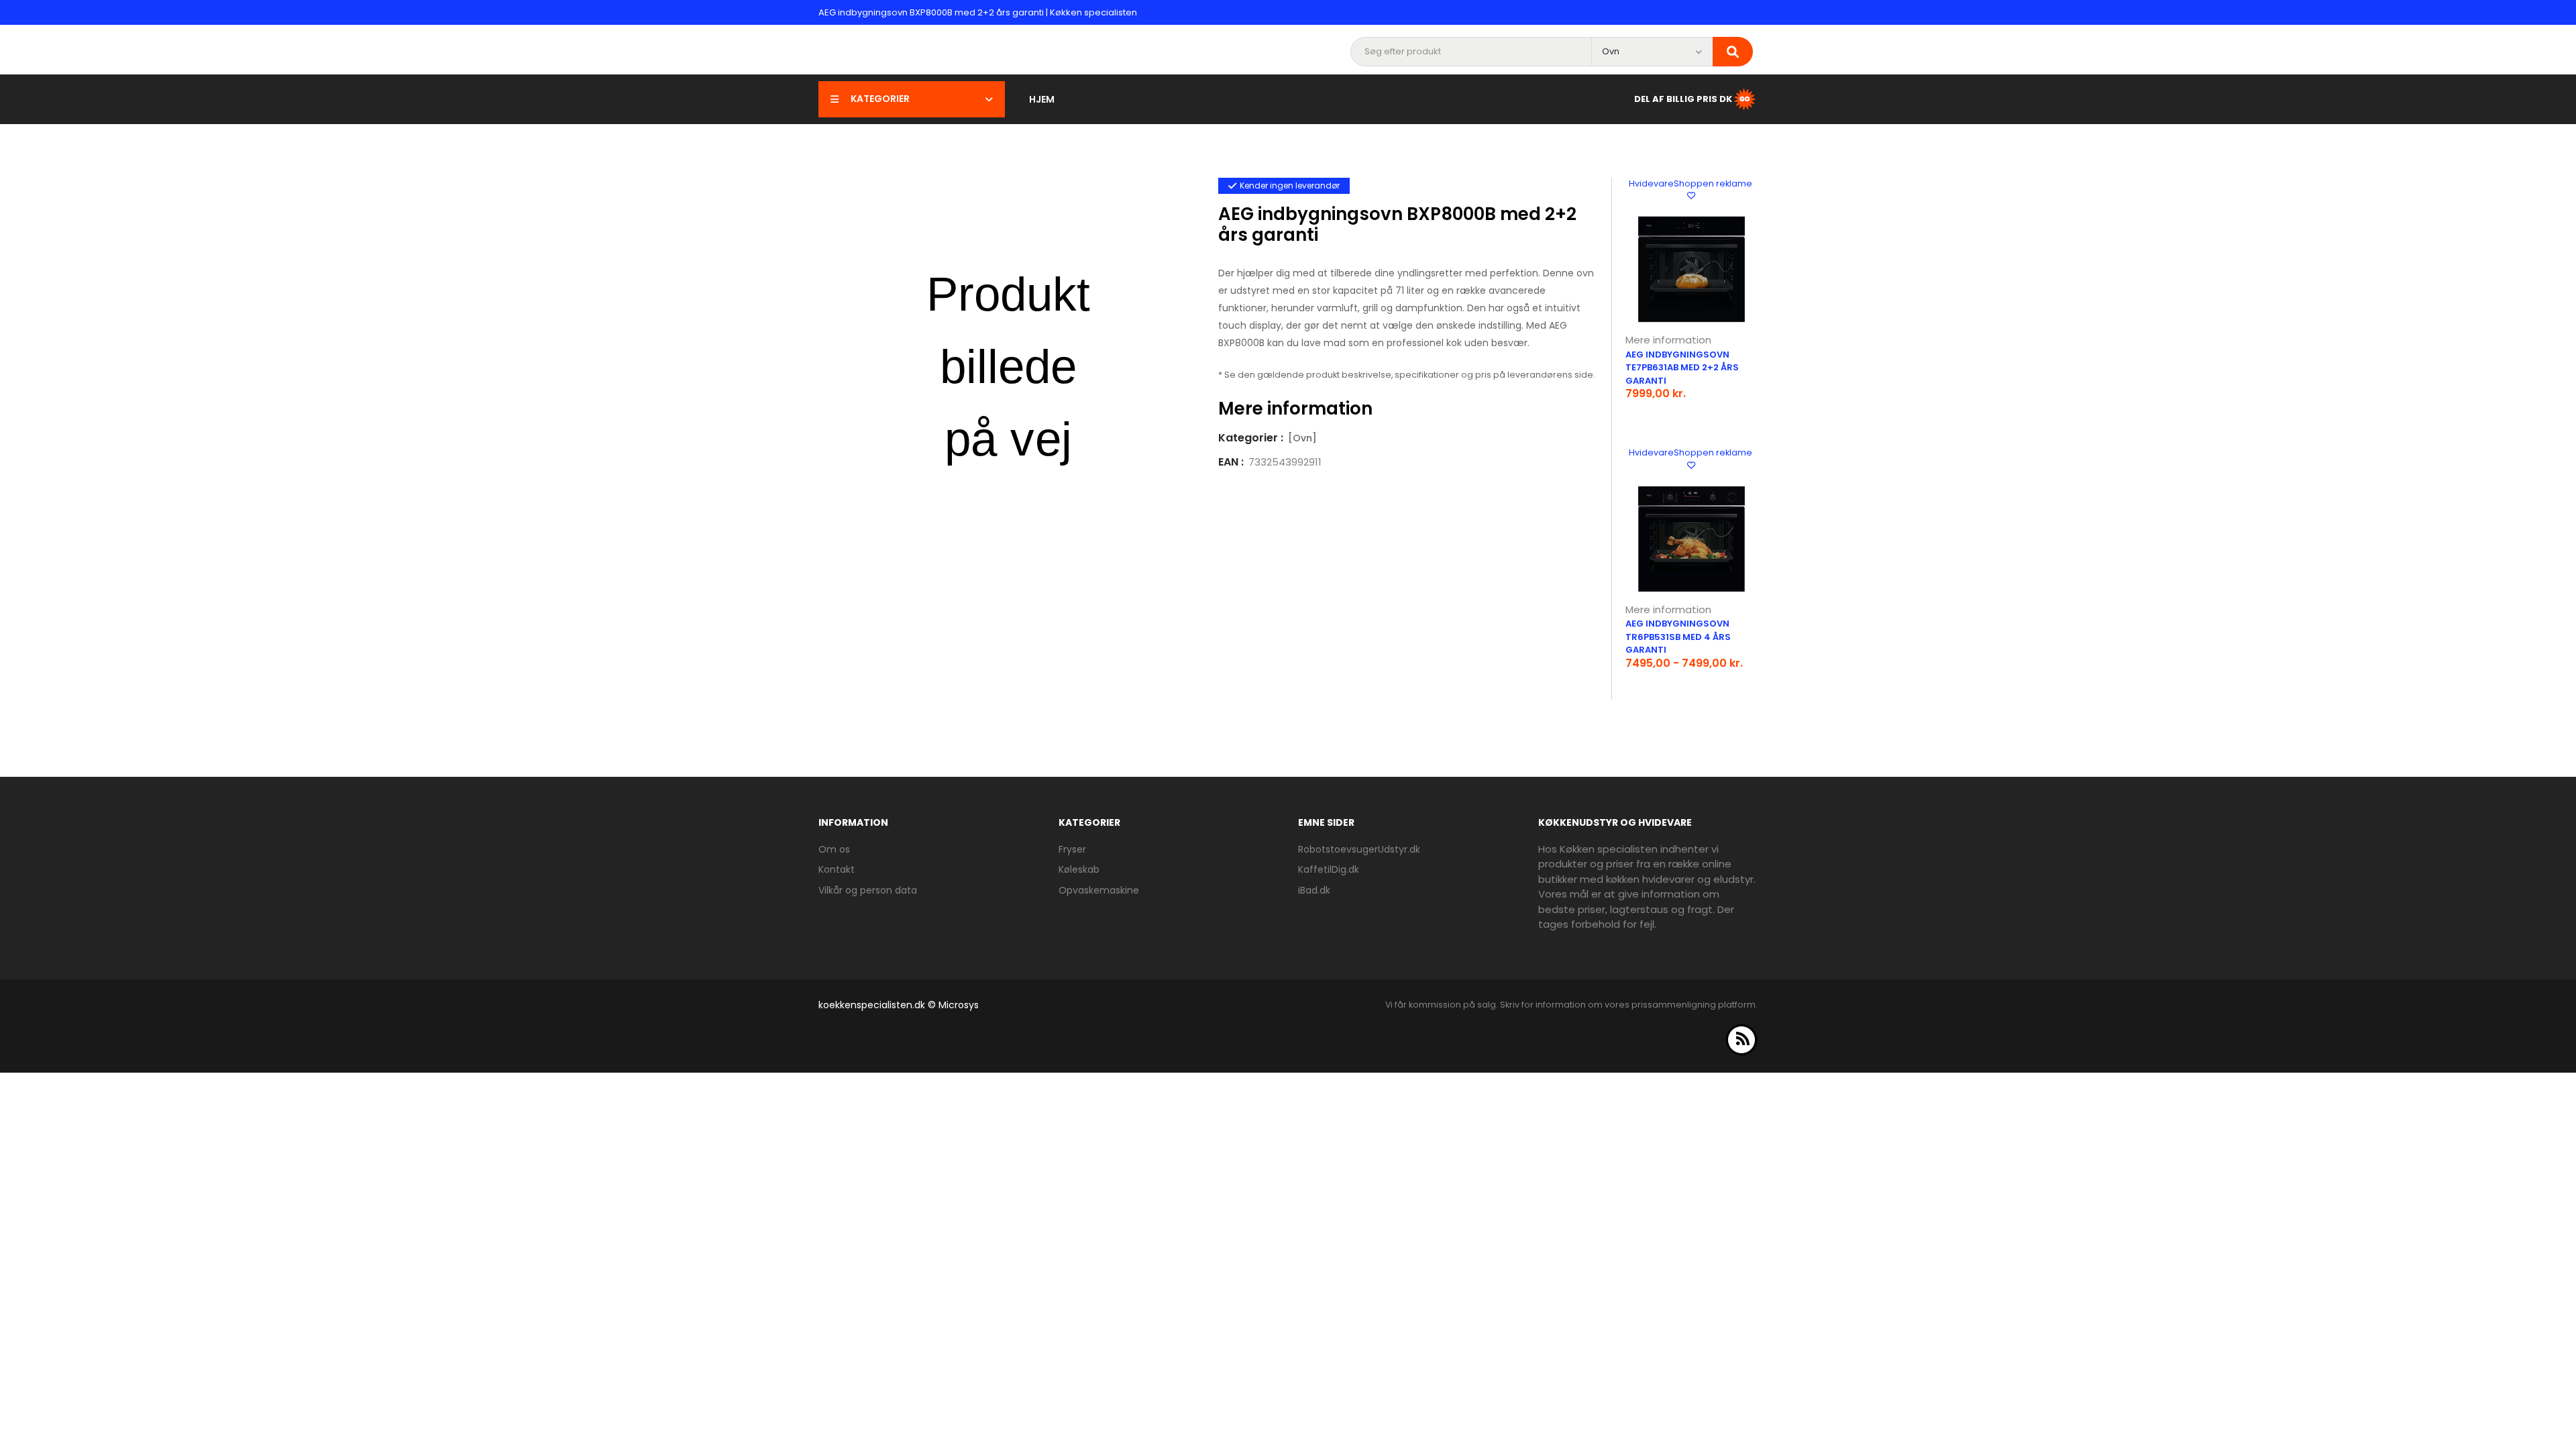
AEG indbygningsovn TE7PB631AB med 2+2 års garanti (1682, 368)
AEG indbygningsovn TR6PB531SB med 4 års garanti (1678, 637)
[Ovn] (1302, 438)
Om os (834, 849)
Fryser (1072, 849)
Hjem (1042, 99)
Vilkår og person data (868, 890)
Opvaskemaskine (1099, 890)
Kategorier (880, 99)
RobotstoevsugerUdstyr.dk (1359, 849)
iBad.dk (1314, 890)
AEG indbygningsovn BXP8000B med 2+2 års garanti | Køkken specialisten (978, 12)
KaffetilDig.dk (1329, 869)
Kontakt (837, 869)
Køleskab (1079, 869)
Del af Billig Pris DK (1683, 98)
